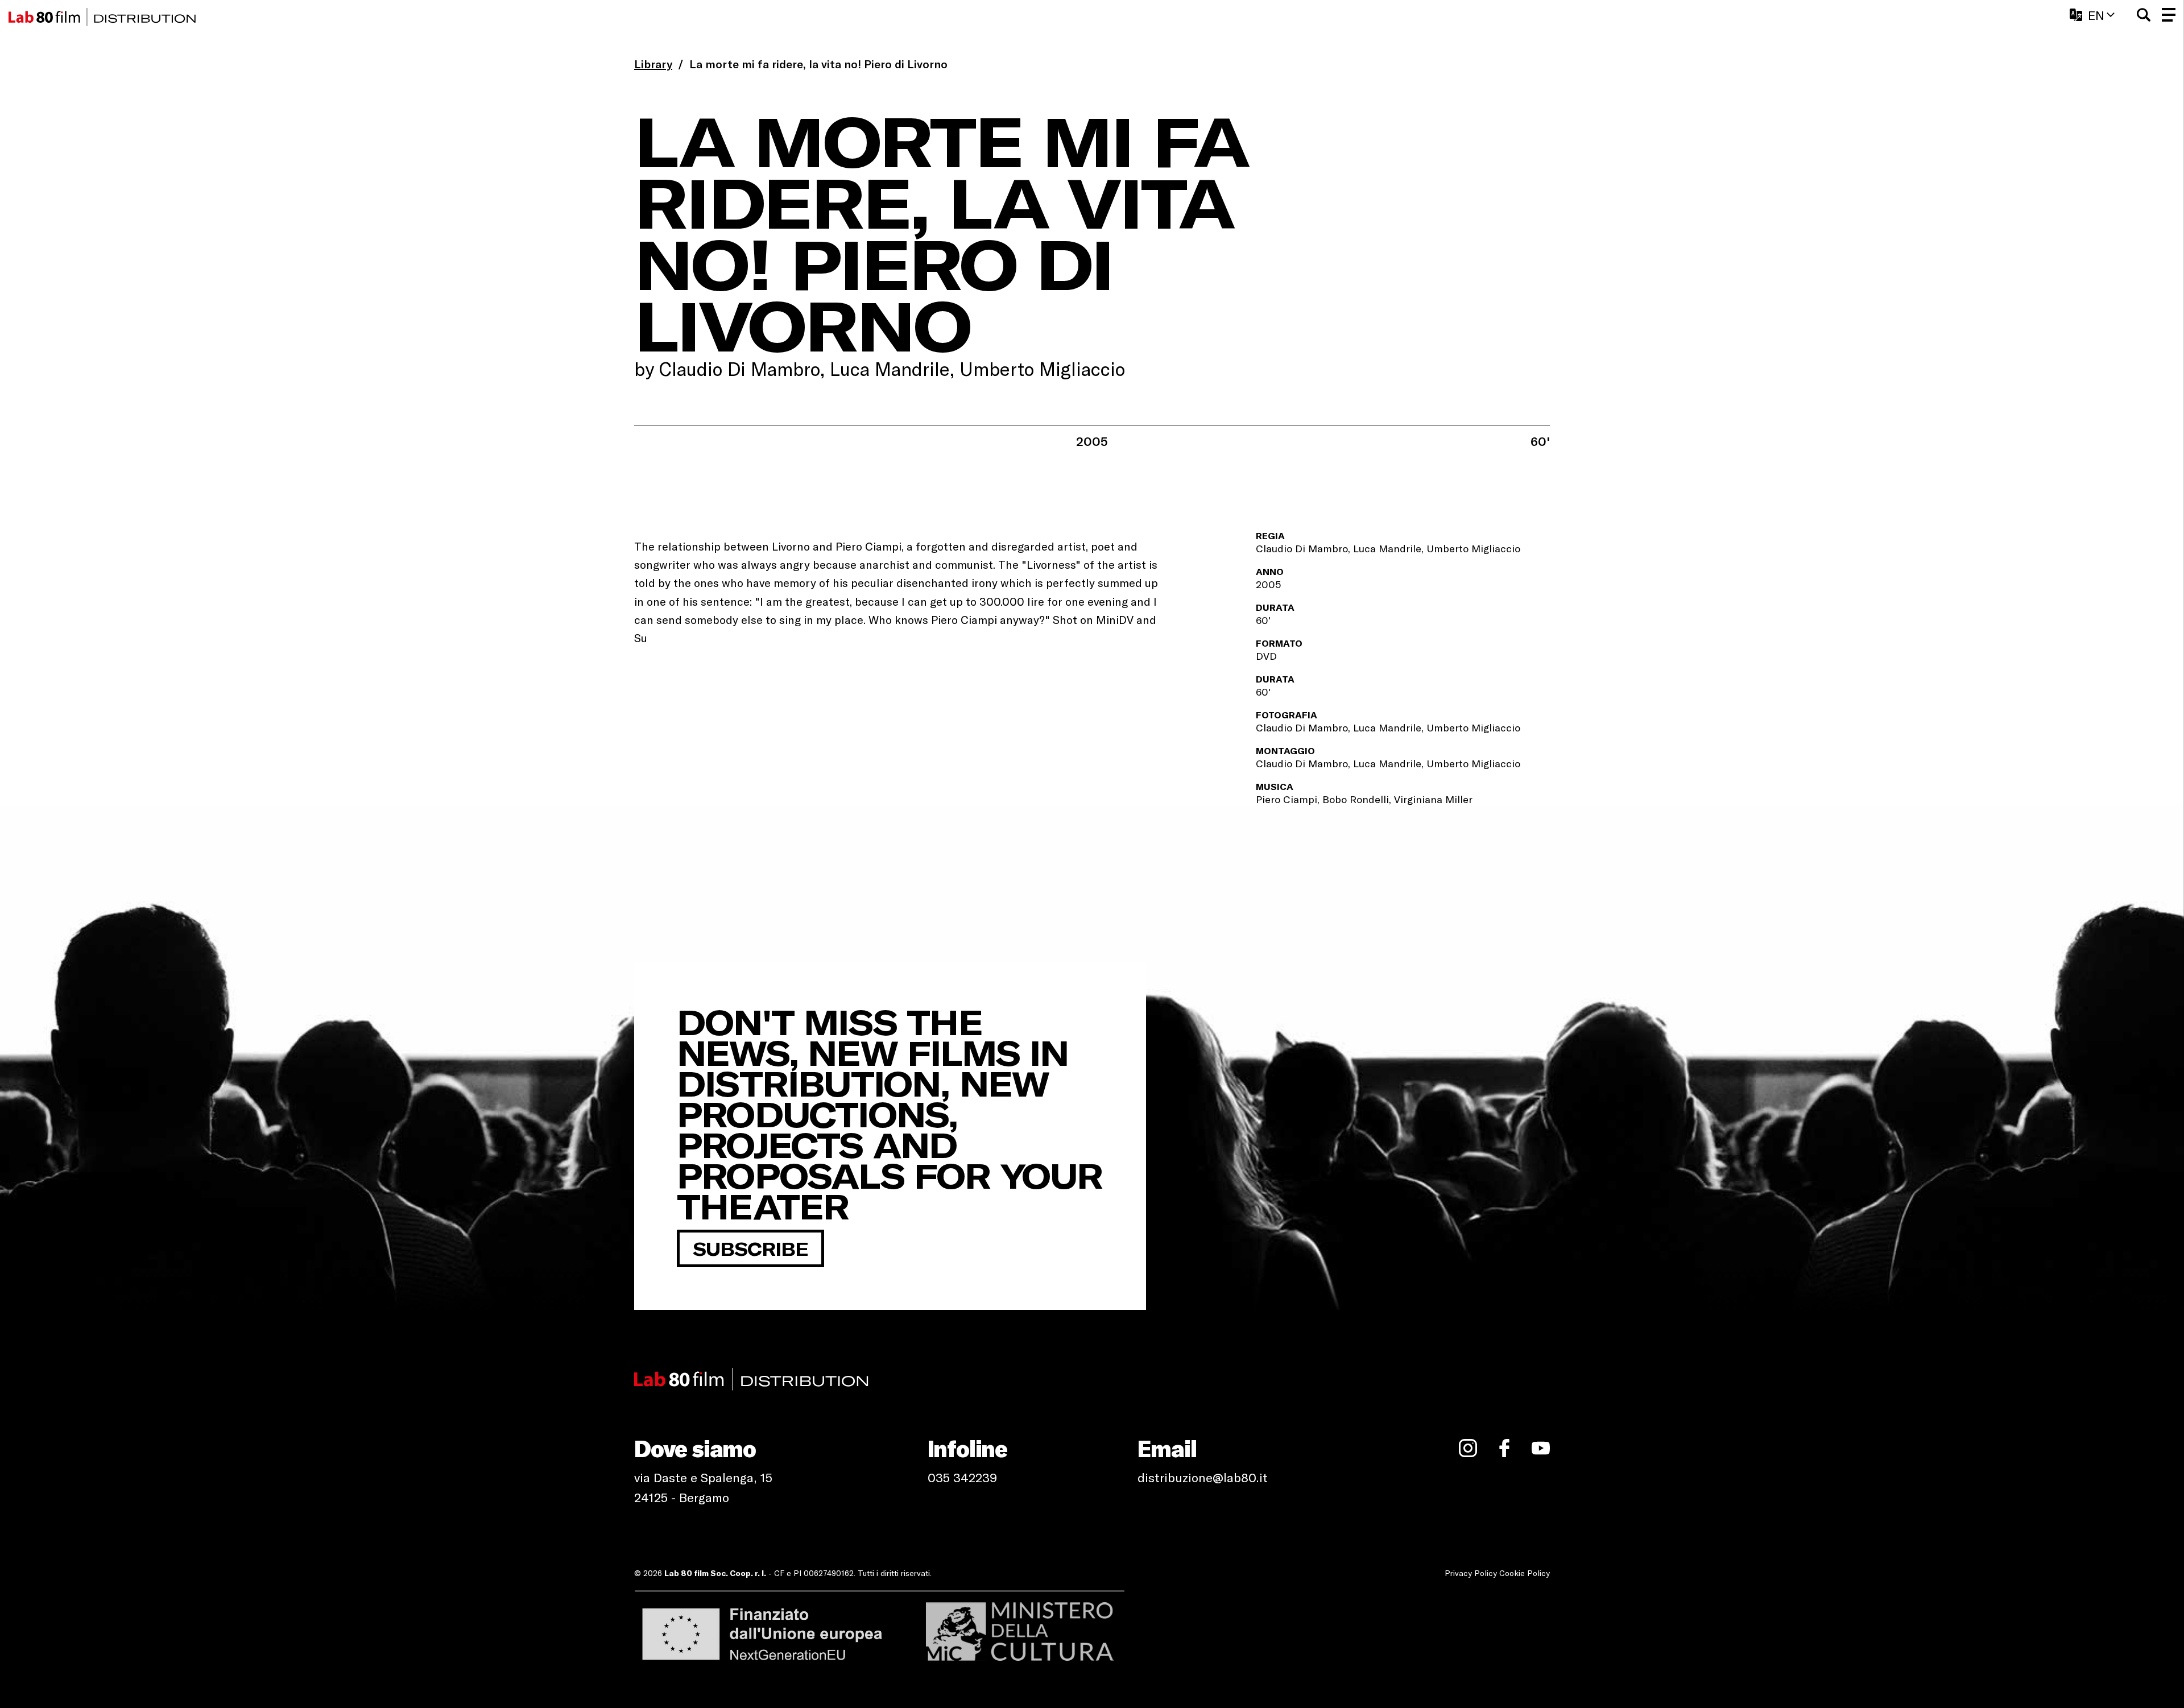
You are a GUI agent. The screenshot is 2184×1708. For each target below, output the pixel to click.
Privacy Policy (1471, 1573)
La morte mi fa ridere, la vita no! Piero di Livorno (818, 64)
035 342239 (962, 1477)
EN (2096, 15)
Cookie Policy (1525, 1573)
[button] (2144, 15)
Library (653, 64)
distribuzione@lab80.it (1203, 1477)
